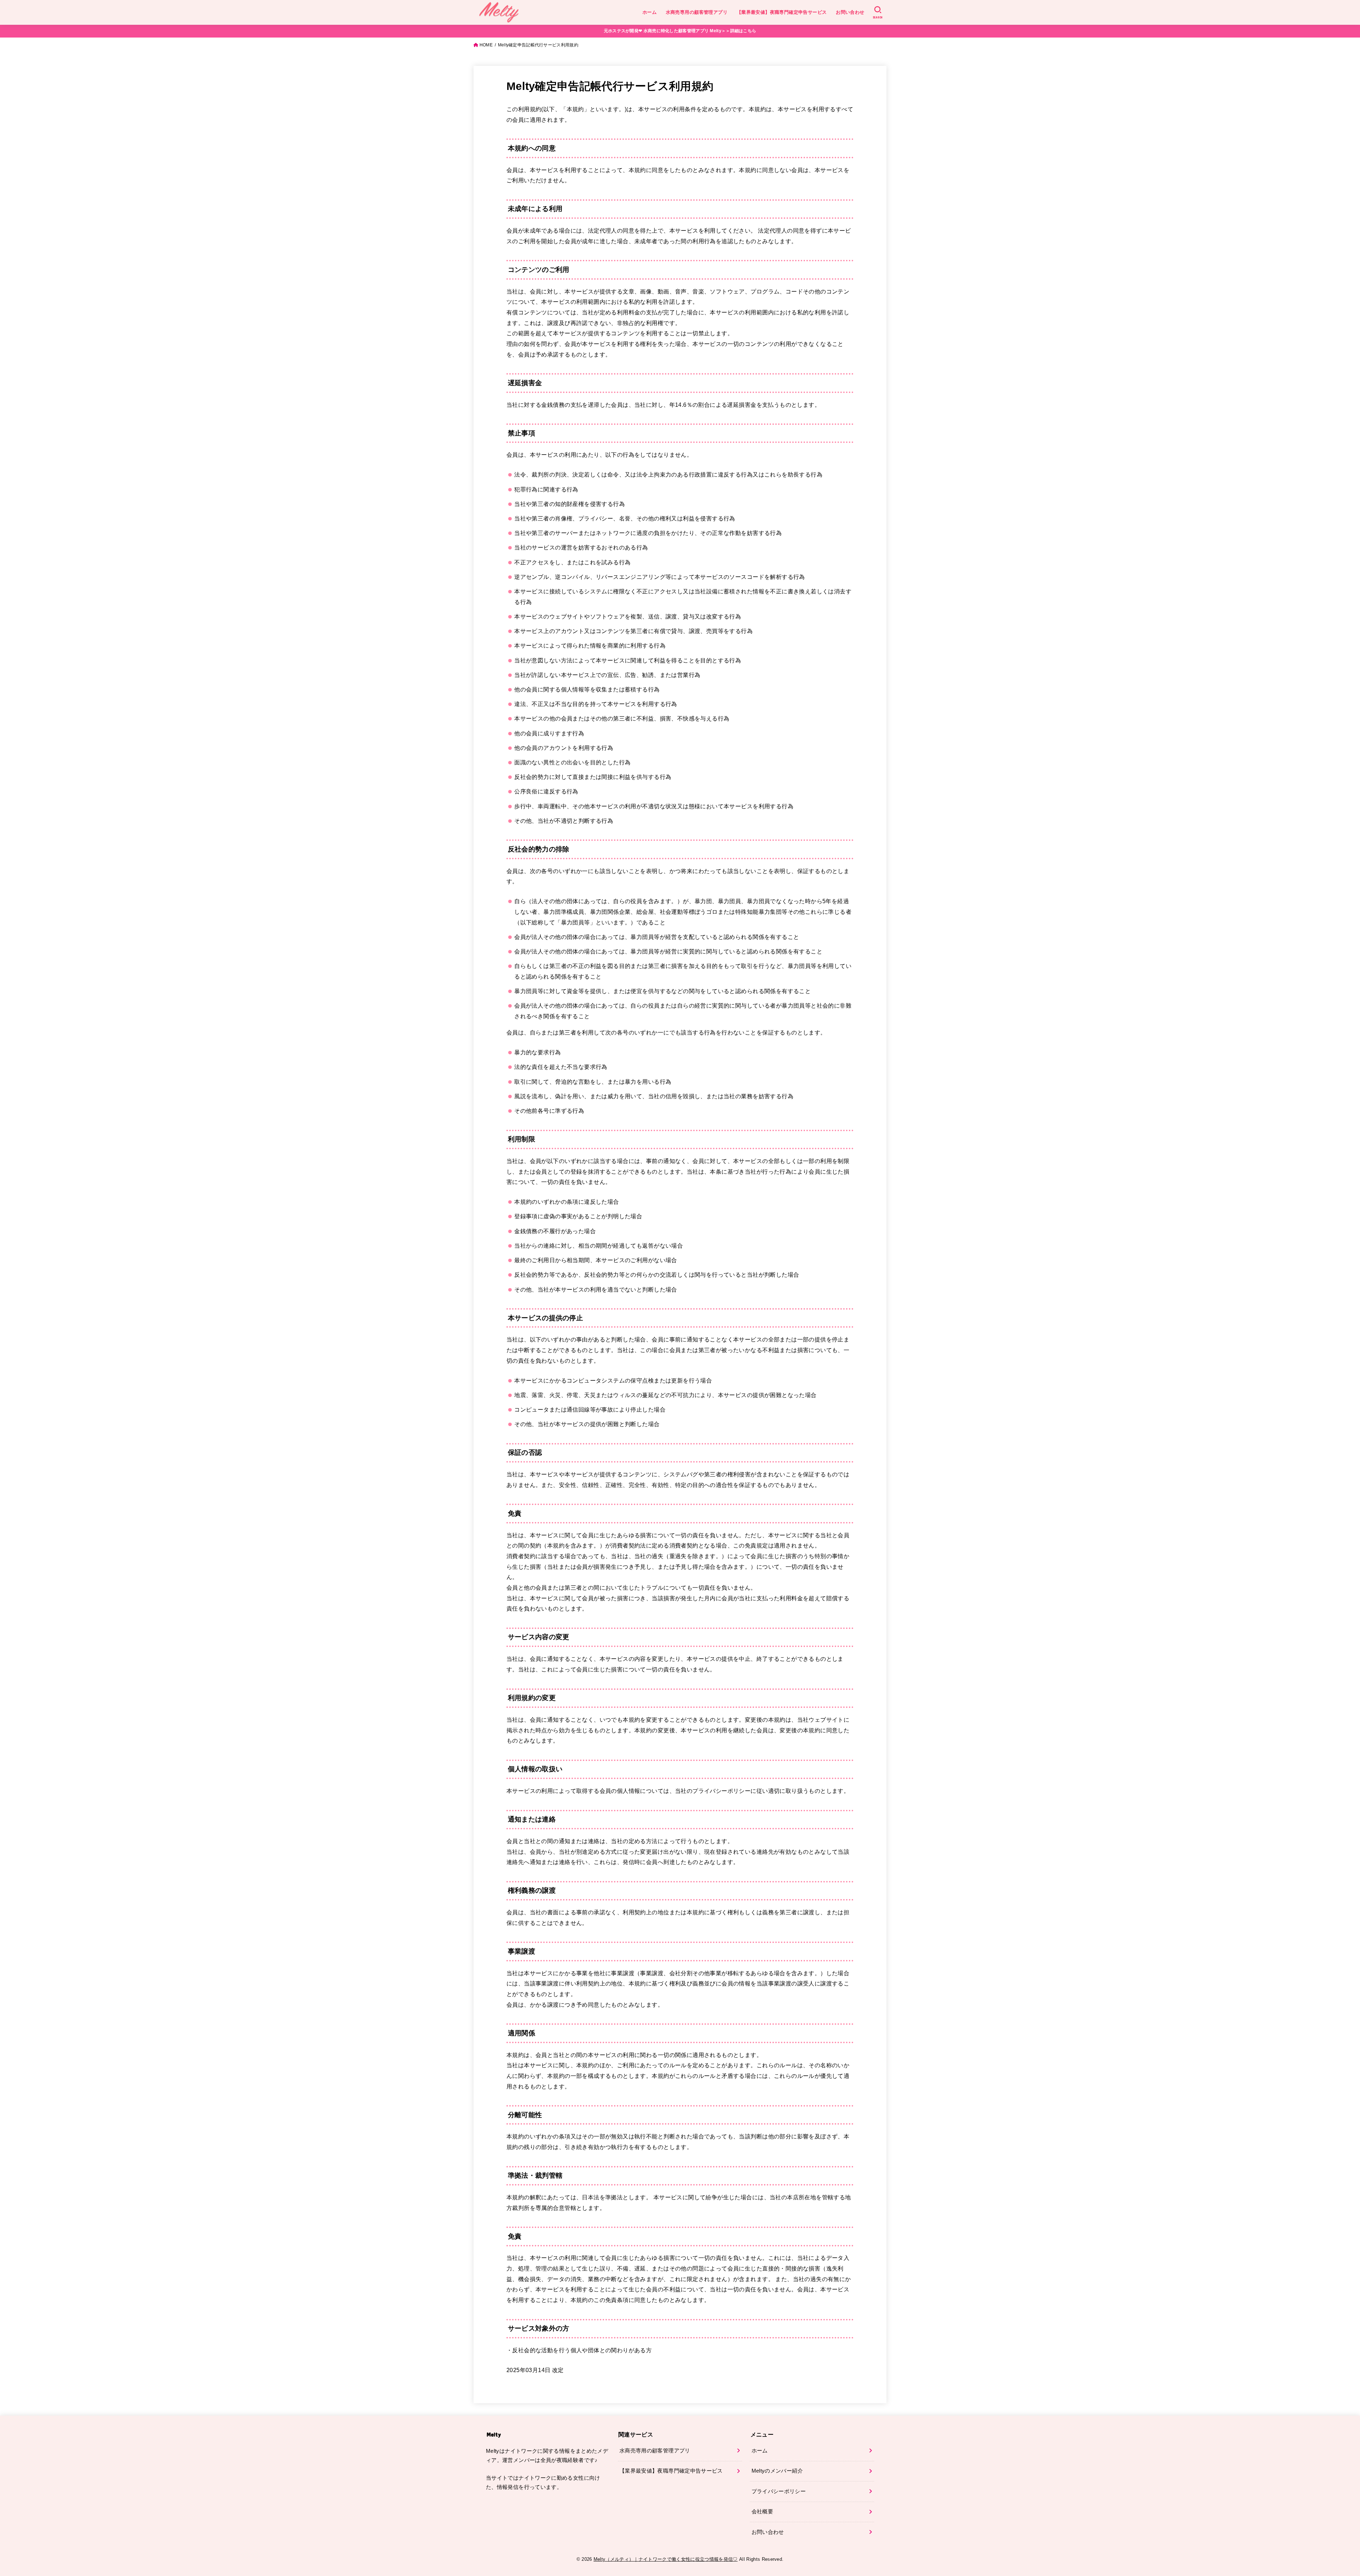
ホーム (650, 12)
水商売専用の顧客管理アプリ (697, 12)
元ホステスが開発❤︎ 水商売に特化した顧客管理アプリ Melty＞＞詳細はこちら (680, 31)
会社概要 (762, 2512)
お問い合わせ (850, 12)
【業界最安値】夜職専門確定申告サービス (782, 12)
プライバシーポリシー (779, 2491)
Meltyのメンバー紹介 (777, 2471)
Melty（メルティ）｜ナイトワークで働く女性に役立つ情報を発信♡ (666, 2559)
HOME (486, 45)
